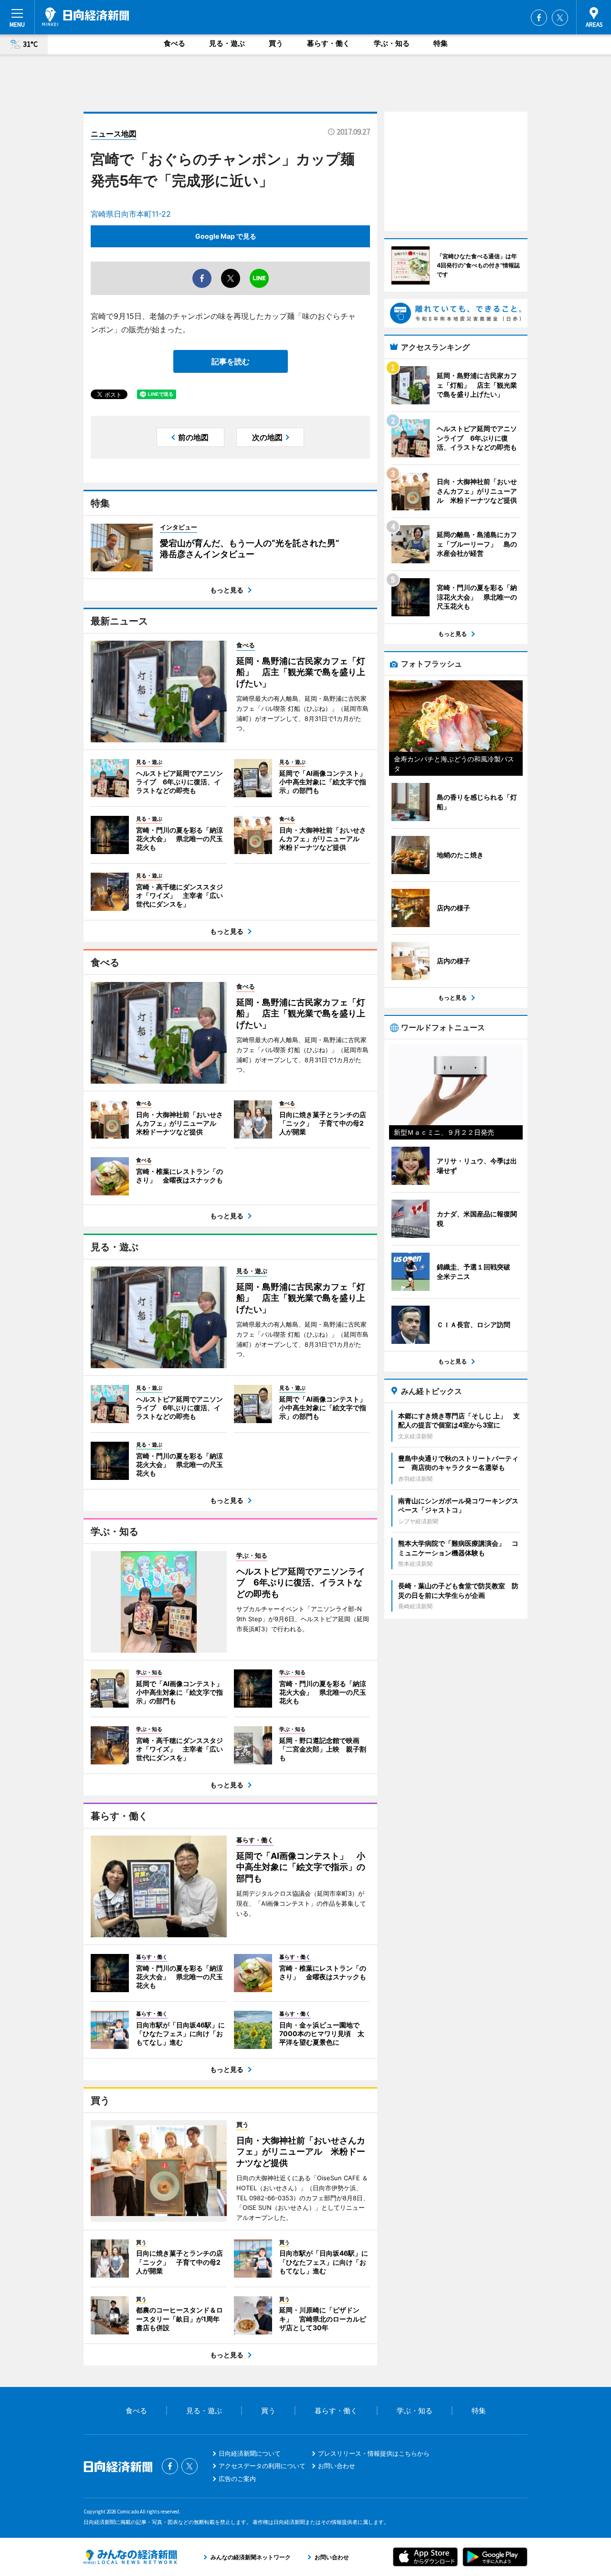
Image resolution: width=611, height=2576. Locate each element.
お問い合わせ (337, 2466)
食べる (174, 43)
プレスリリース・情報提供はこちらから (374, 2453)
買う (276, 43)
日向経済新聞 (85, 17)
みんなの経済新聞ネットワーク (130, 2557)
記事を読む (231, 361)
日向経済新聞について (250, 2453)
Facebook (539, 18)
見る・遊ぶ (227, 43)
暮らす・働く (328, 43)
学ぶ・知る (392, 43)
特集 (441, 43)
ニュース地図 (114, 134)
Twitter (560, 18)
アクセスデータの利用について (262, 2466)
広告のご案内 (237, 2479)
